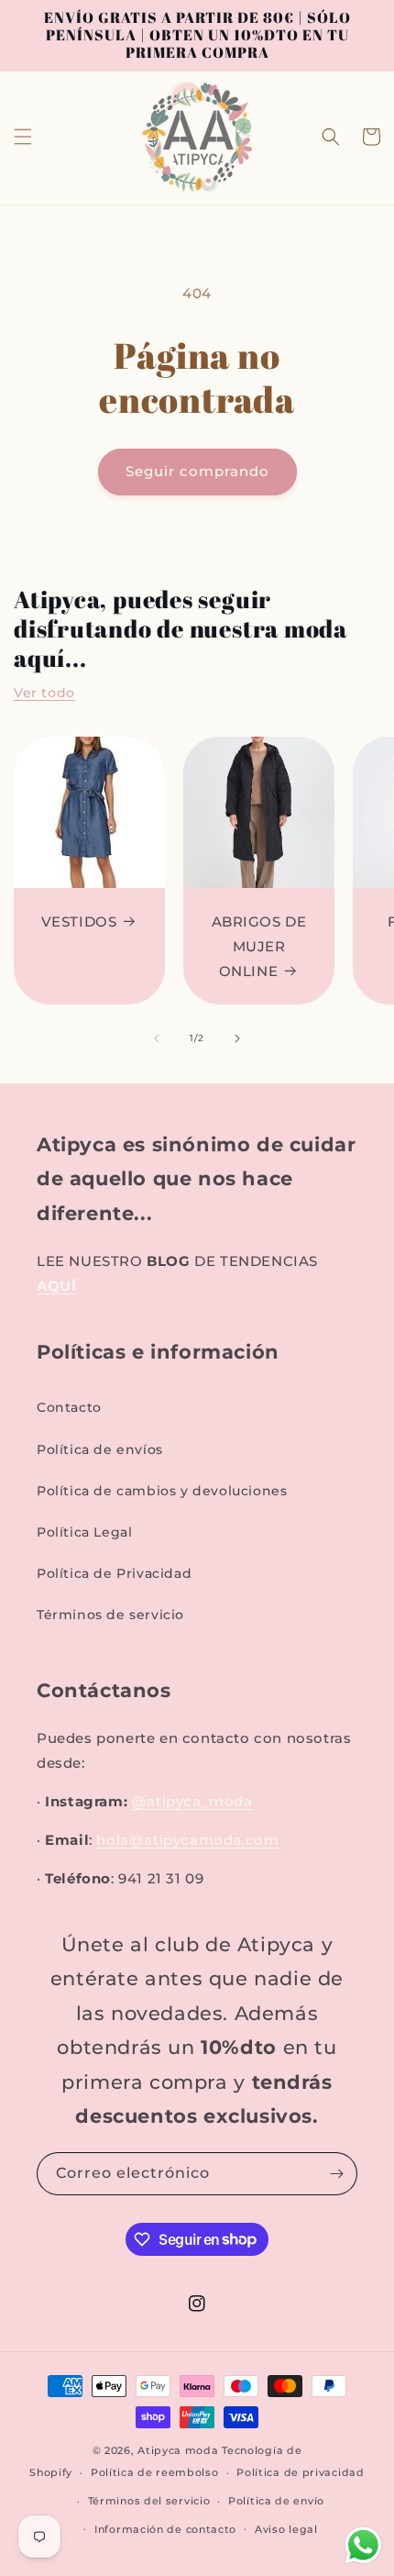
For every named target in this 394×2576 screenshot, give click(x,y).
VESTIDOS (79, 922)
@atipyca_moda (192, 1801)
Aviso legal (286, 2529)
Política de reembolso (155, 2472)
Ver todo (44, 693)
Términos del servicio (149, 2501)
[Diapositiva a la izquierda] (157, 1038)
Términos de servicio (110, 1615)
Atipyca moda (180, 2450)
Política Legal (84, 1532)
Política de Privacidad (114, 1573)
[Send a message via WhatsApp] (363, 2545)
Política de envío (276, 2501)
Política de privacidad (300, 2472)
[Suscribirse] (336, 2174)
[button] (23, 137)
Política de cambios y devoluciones (162, 1491)
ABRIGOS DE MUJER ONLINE (259, 946)
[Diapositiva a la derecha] (237, 1038)
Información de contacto (165, 2529)
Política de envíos (100, 1449)
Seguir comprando (197, 471)
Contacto (69, 1407)
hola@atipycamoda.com (187, 1840)
